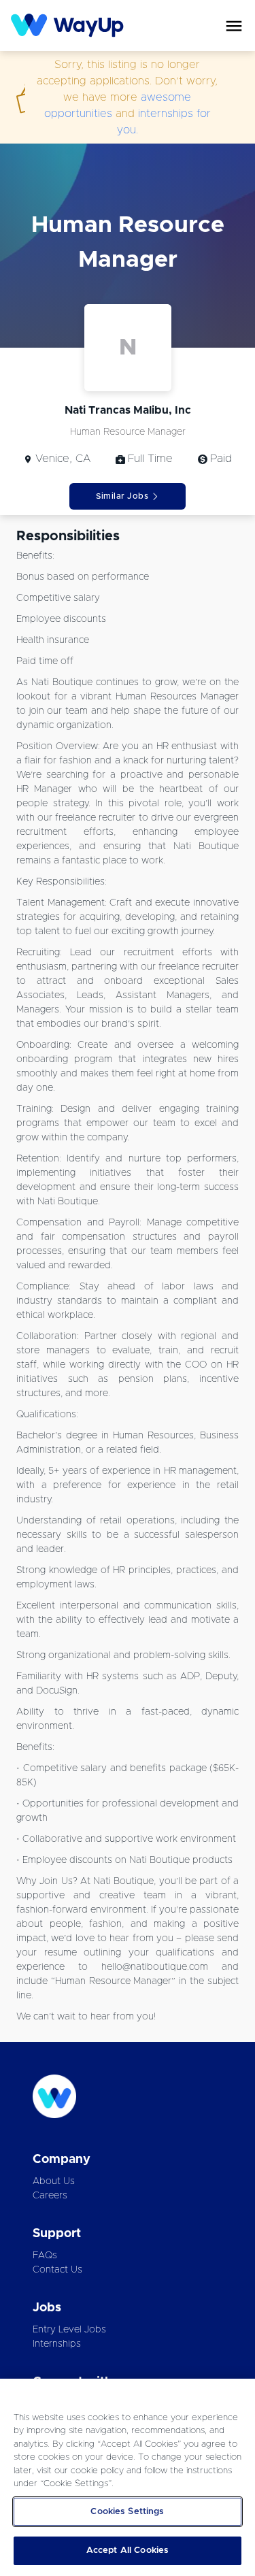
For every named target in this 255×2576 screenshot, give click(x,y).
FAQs (45, 2256)
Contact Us (57, 2270)
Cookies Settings (127, 2512)
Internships (57, 2344)
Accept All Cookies (128, 2550)
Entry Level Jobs (69, 2330)
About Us (54, 2181)
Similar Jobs (122, 496)
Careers (50, 2196)
